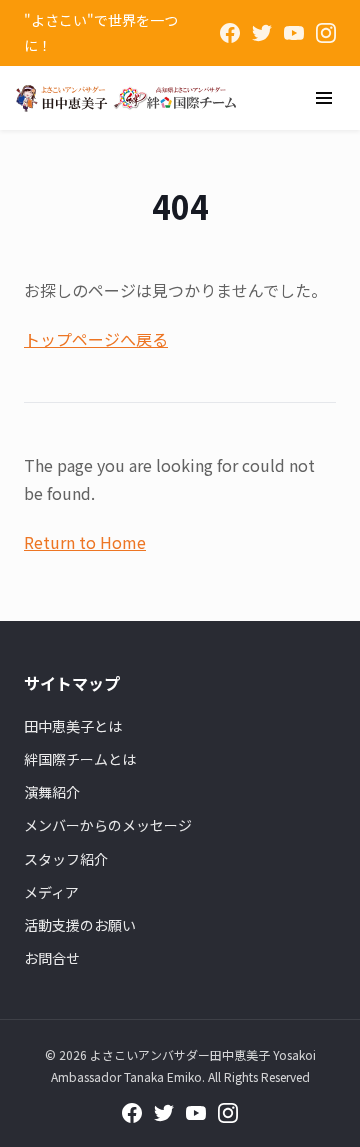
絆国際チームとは (80, 759)
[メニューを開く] (324, 98)
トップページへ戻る (96, 339)
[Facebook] (230, 33)
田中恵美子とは (73, 726)
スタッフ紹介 (66, 859)
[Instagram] (326, 33)
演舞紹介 (52, 792)
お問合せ (52, 958)
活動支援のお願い (80, 925)
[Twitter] (262, 33)
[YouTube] (294, 33)
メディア (51, 892)
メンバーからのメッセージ (108, 825)
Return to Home (85, 542)
